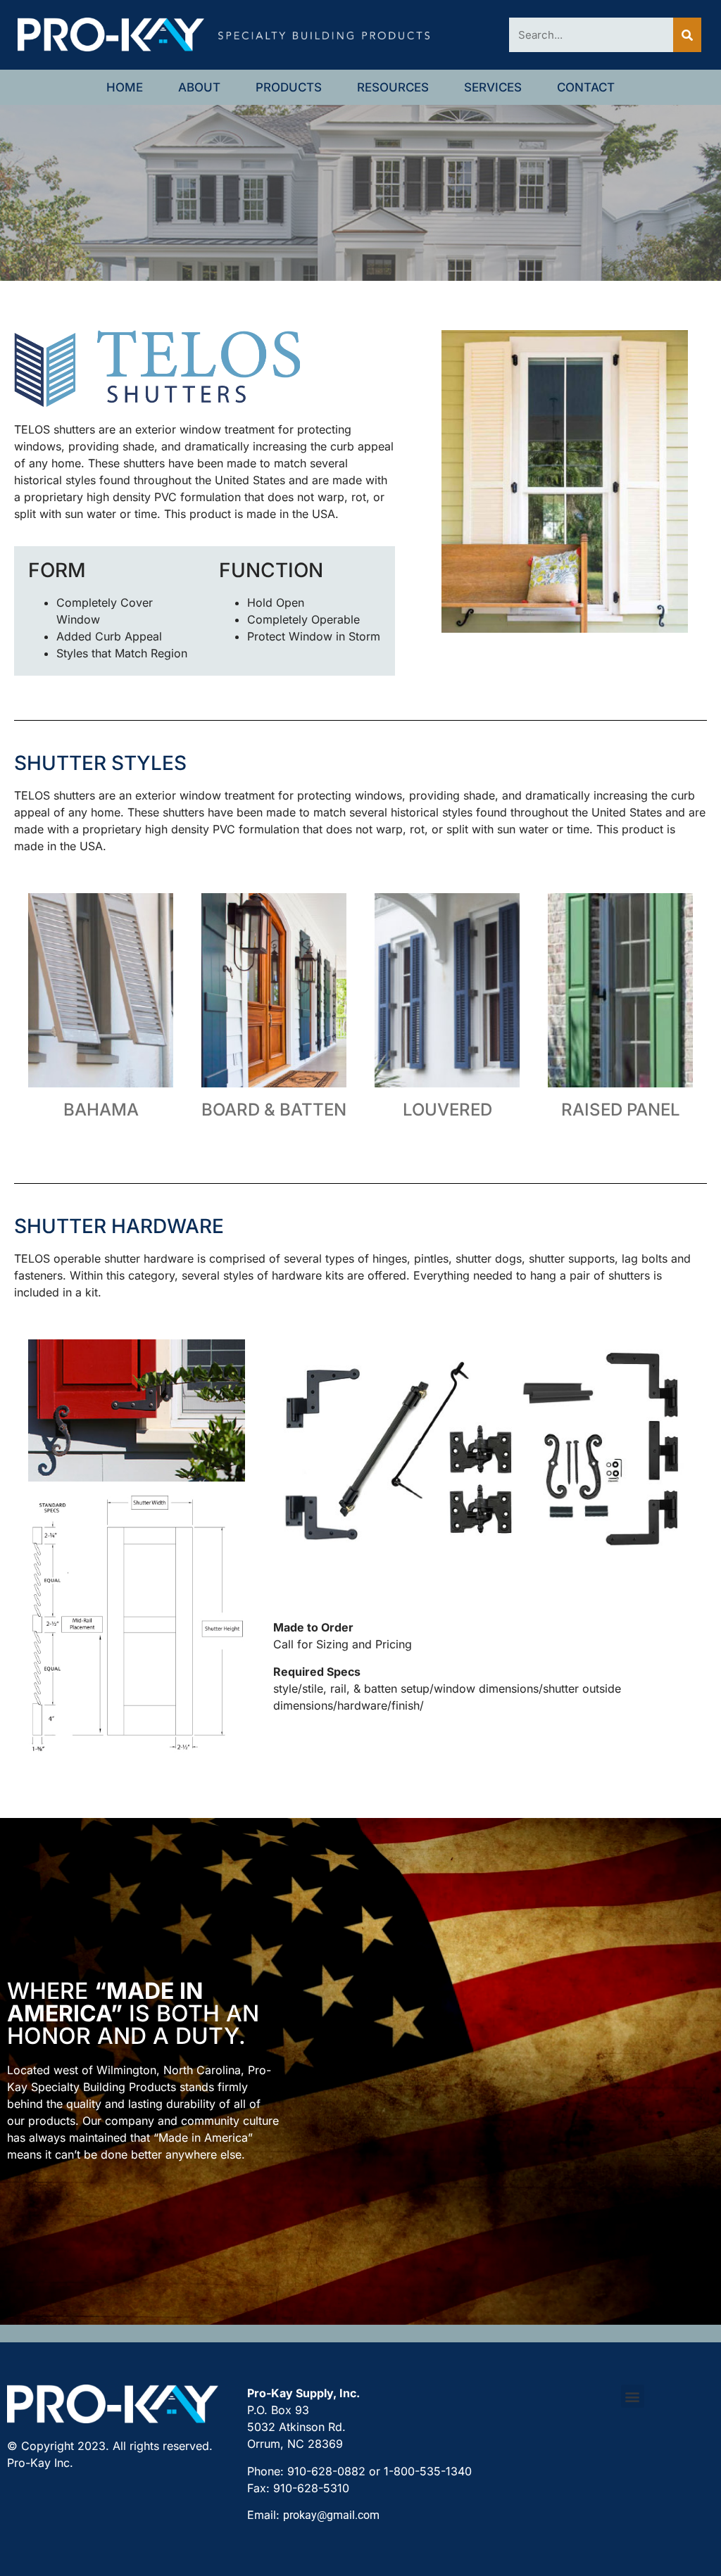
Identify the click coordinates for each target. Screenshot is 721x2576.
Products (289, 87)
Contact (586, 87)
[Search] (687, 35)
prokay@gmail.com (331, 2515)
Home (125, 87)
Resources (393, 87)
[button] (633, 2396)
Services (493, 87)
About (199, 87)
